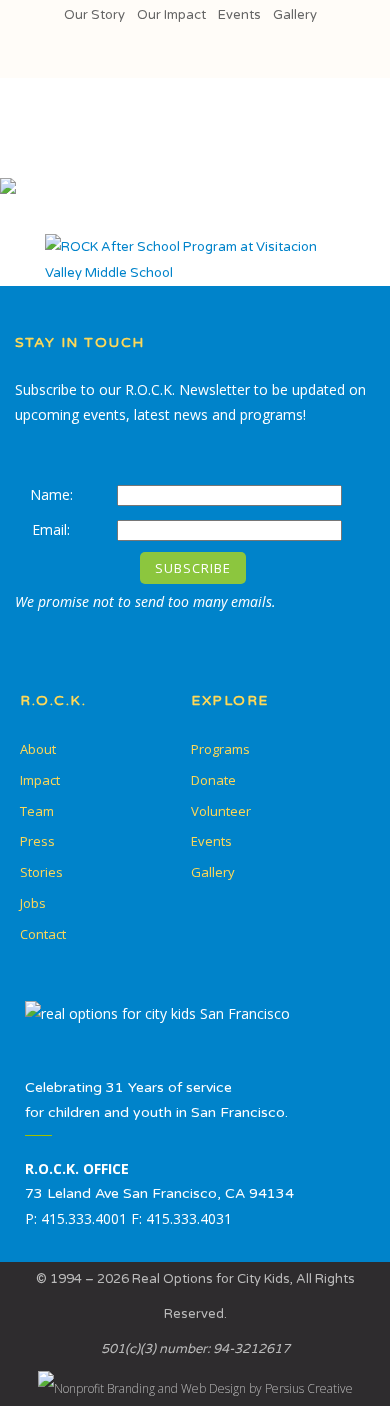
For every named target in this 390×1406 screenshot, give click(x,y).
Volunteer (221, 811)
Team (37, 811)
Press (37, 841)
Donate (213, 780)
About (38, 749)
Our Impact (171, 15)
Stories (41, 872)
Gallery (295, 15)
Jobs (33, 903)
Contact (43, 934)
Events (239, 15)
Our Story (94, 15)
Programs (220, 749)
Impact (40, 780)
